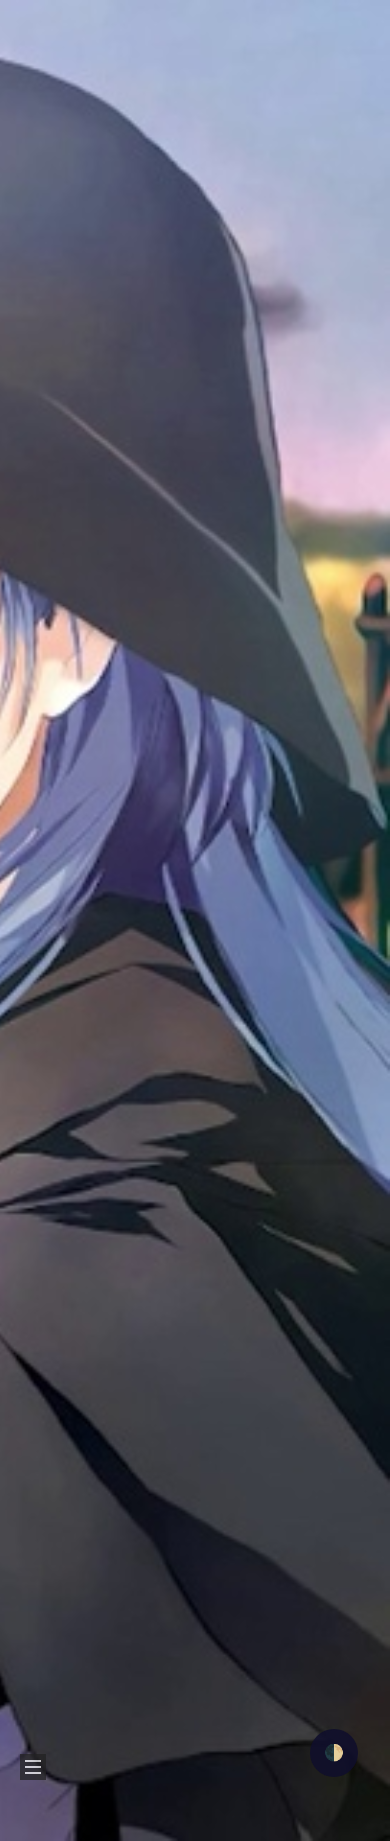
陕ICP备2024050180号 (97, 1743)
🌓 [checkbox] (334, 1753)
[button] (31, 55)
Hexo (176, 1827)
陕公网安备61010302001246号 (269, 1743)
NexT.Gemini (249, 1827)
